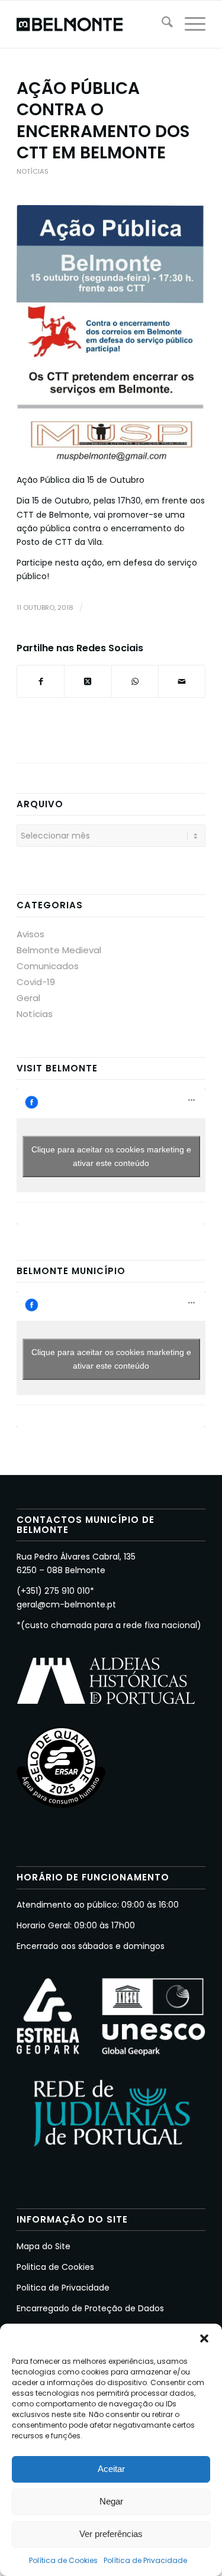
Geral (28, 998)
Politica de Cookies (55, 2267)
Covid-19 (36, 982)
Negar (111, 2501)
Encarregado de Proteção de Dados (90, 2308)
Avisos (30, 934)
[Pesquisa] (161, 24)
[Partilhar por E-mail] (182, 681)
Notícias (33, 171)
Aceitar (111, 2469)
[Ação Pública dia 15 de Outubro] (111, 333)
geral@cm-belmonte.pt (66, 1604)
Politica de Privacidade (63, 2288)
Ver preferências (111, 2534)
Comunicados (48, 966)
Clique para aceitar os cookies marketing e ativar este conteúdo (111, 1156)
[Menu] (189, 24)
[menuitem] (161, 24)
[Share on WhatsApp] (135, 681)
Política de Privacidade (145, 2560)
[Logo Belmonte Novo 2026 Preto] (92, 24)
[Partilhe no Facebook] (41, 681)
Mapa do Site (44, 2246)
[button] (204, 2338)
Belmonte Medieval (59, 950)
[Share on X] (88, 681)
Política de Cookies (63, 2560)
